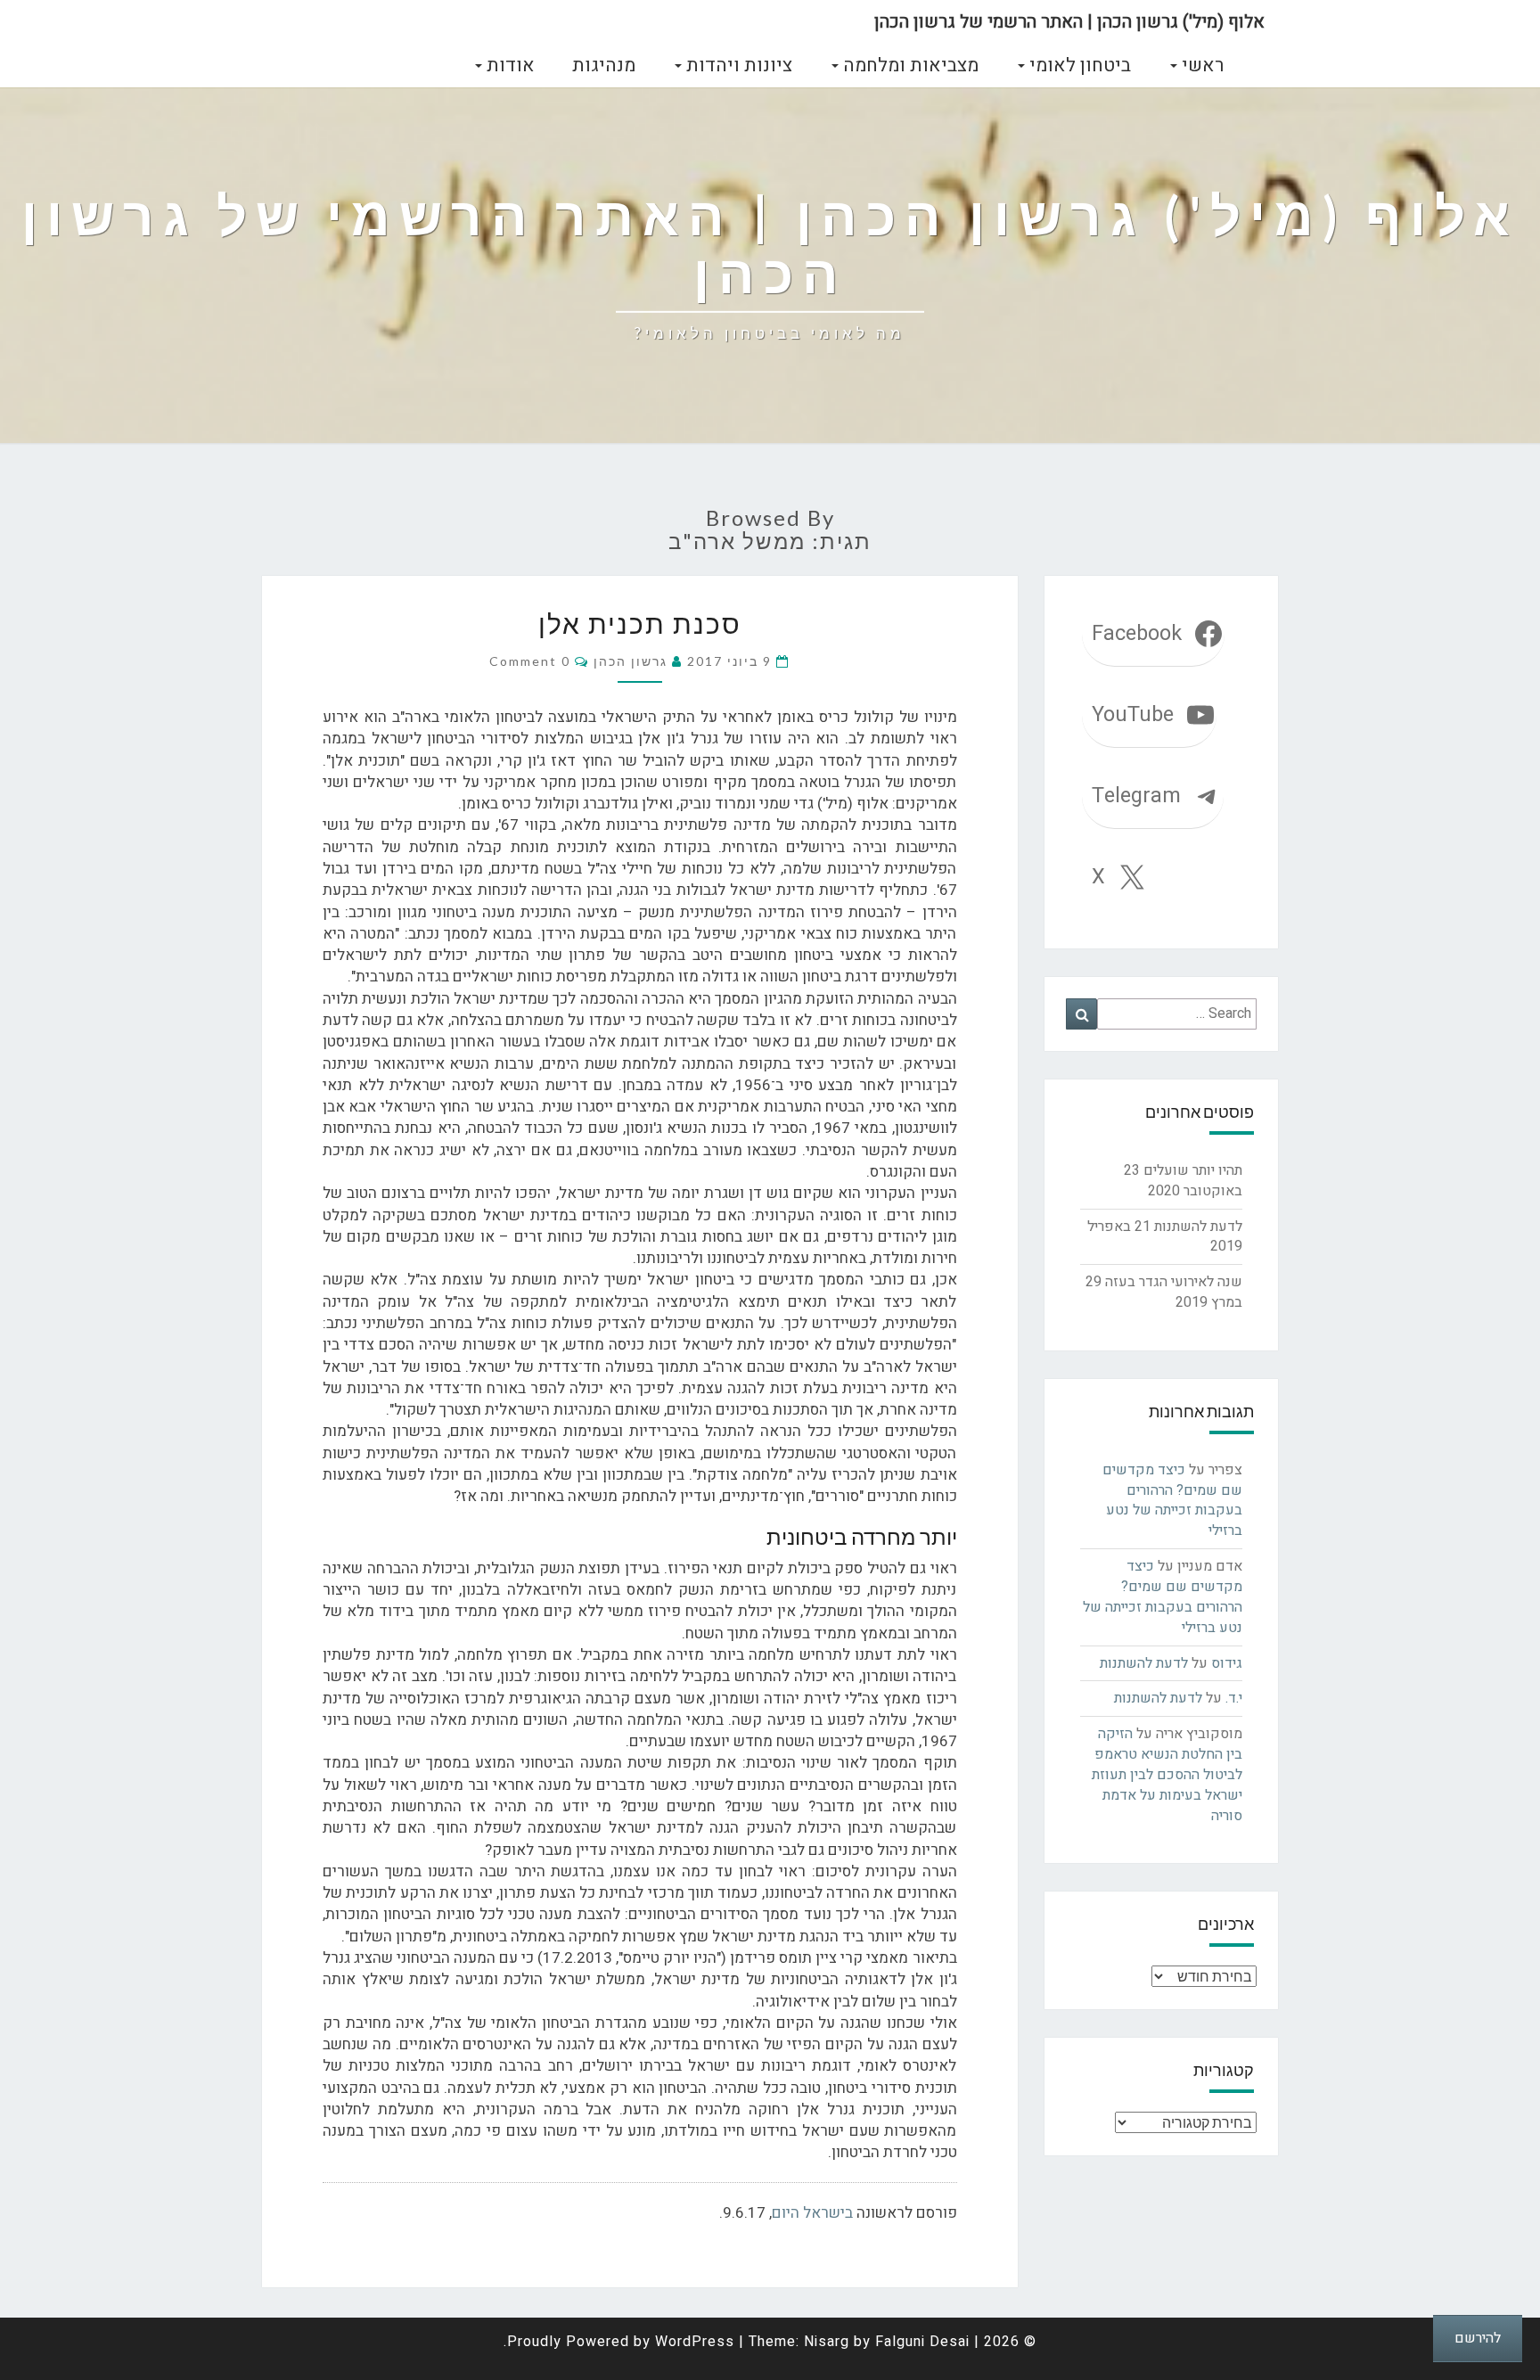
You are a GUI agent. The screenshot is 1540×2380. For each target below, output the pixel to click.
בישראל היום (812, 2213)
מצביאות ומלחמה (909, 66)
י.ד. (1234, 1698)
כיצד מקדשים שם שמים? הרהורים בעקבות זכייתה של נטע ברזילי (1172, 1501)
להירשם (1478, 2338)
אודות (508, 66)
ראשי (1200, 66)
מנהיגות (604, 66)
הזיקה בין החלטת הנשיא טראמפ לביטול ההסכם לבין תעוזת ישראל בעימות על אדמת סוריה (1167, 1774)
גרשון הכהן (631, 661)
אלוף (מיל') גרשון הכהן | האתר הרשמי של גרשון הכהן (1069, 22)
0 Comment (530, 661)
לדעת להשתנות (1198, 1227)
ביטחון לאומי (1078, 66)
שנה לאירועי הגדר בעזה (1174, 1282)
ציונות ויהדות (737, 66)
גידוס (1227, 1663)
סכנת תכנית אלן (640, 623)
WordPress (695, 2342)
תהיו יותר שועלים (1193, 1170)
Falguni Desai (922, 2342)
